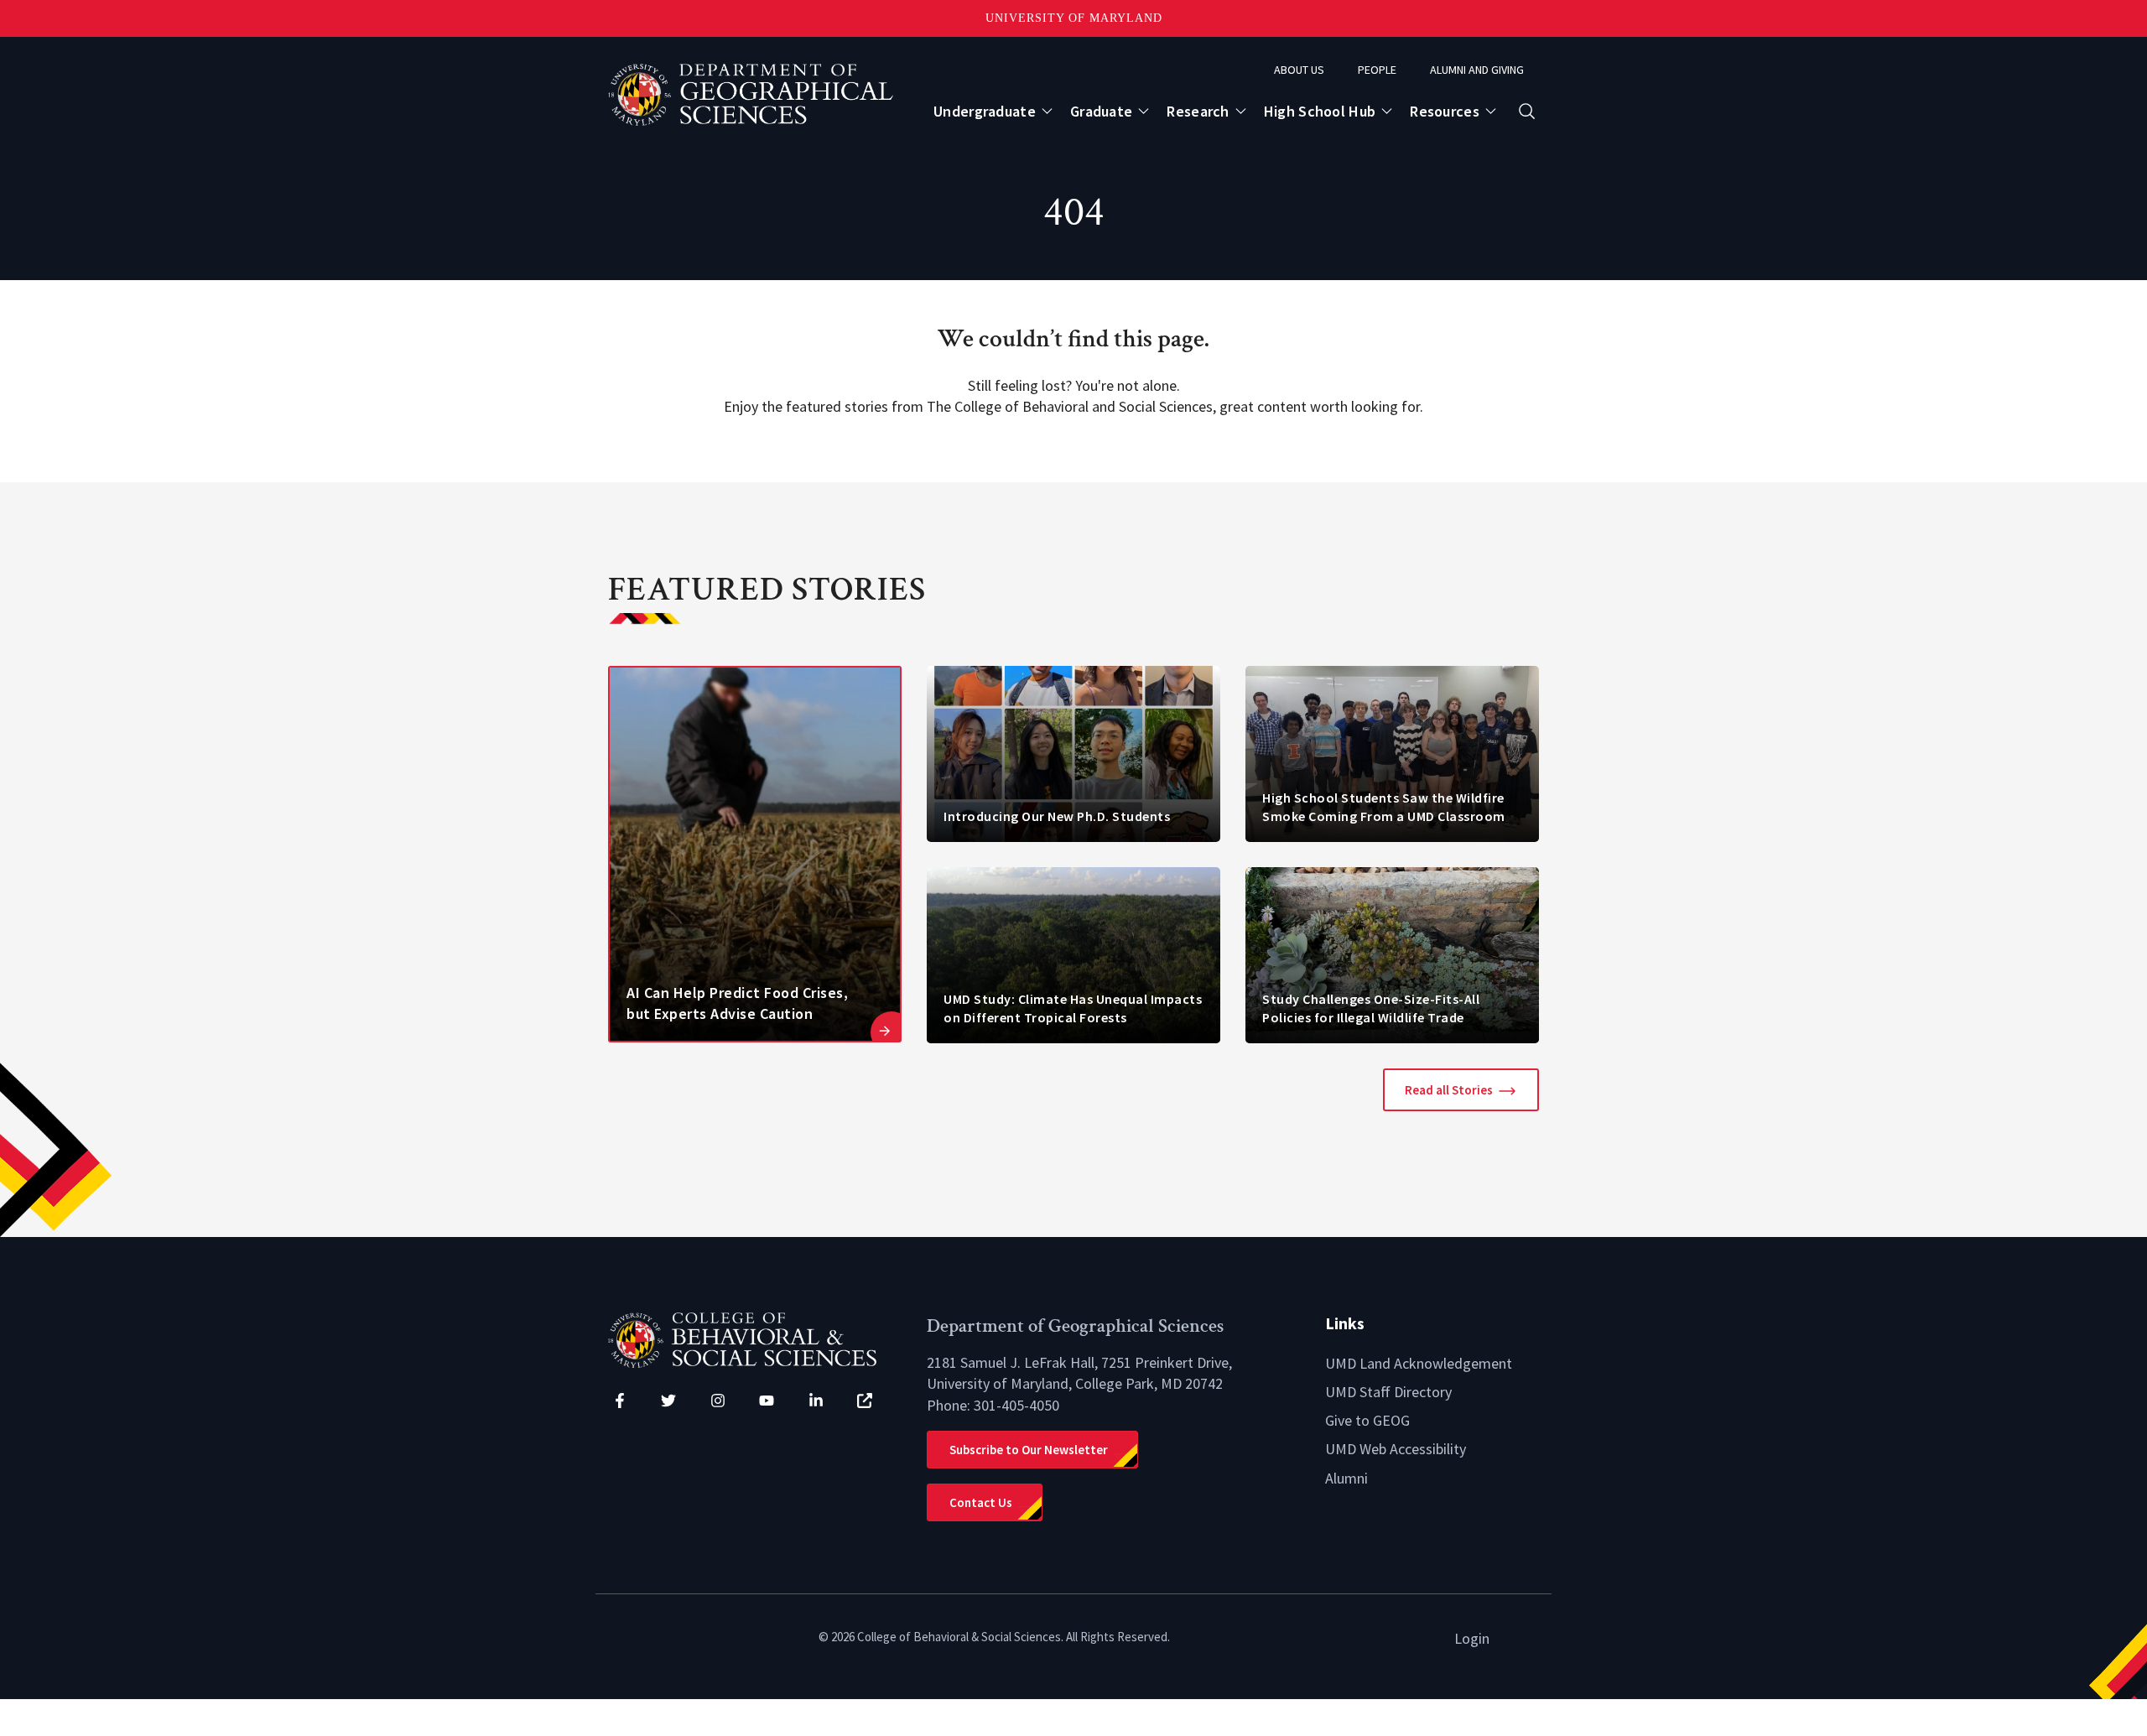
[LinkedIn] (816, 1401)
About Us (1299, 70)
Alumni (1346, 1478)
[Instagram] (718, 1401)
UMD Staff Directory (1388, 1392)
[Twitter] (668, 1401)
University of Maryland (1074, 18)
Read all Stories (1449, 1090)
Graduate (1101, 111)
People (1377, 70)
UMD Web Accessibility (1396, 1449)
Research (1198, 111)
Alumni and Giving (1477, 70)
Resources (1445, 111)
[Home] (755, 1338)
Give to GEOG (1367, 1420)
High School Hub (1320, 111)
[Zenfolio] (865, 1401)
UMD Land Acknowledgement (1419, 1363)
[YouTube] (767, 1401)
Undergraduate (985, 111)
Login (1472, 1638)
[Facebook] (620, 1401)
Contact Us (981, 1502)
